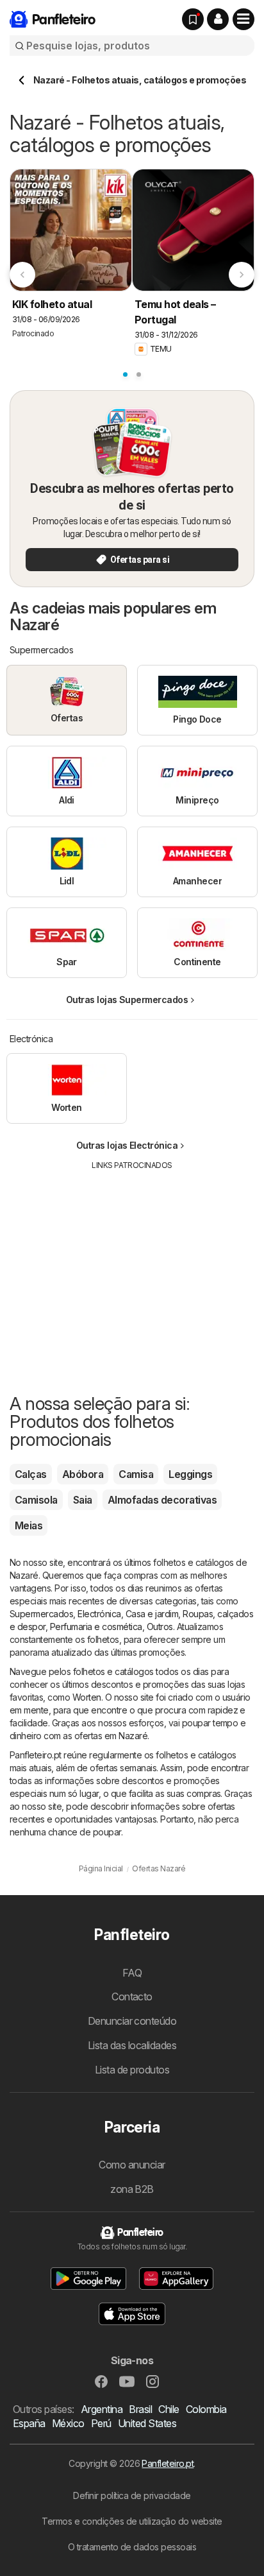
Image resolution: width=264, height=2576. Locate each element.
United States (147, 2423)
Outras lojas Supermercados (127, 1000)
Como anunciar (132, 2165)
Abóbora (83, 1474)
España (29, 2423)
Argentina (102, 2409)
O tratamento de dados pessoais (132, 2547)
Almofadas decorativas (162, 1500)
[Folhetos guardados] (193, 19)
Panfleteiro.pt (168, 2463)
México (68, 2423)
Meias (29, 1525)
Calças (31, 1474)
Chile (169, 2409)
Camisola (36, 1500)
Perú (101, 2423)
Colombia (206, 2409)
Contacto (132, 1996)
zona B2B (132, 2189)
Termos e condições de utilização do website (132, 2521)
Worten (87, 1697)
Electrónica (99, 1614)
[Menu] (243, 19)
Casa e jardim (152, 1614)
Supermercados (41, 1614)
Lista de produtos (132, 2070)
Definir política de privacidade (132, 2495)
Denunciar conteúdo (132, 2021)
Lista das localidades (132, 2045)
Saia (83, 1500)
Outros (160, 1627)
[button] (218, 19)
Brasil (140, 2409)
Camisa (136, 1474)
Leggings (190, 1474)
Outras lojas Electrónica (127, 1145)
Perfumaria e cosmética (96, 1627)
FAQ (132, 1973)
